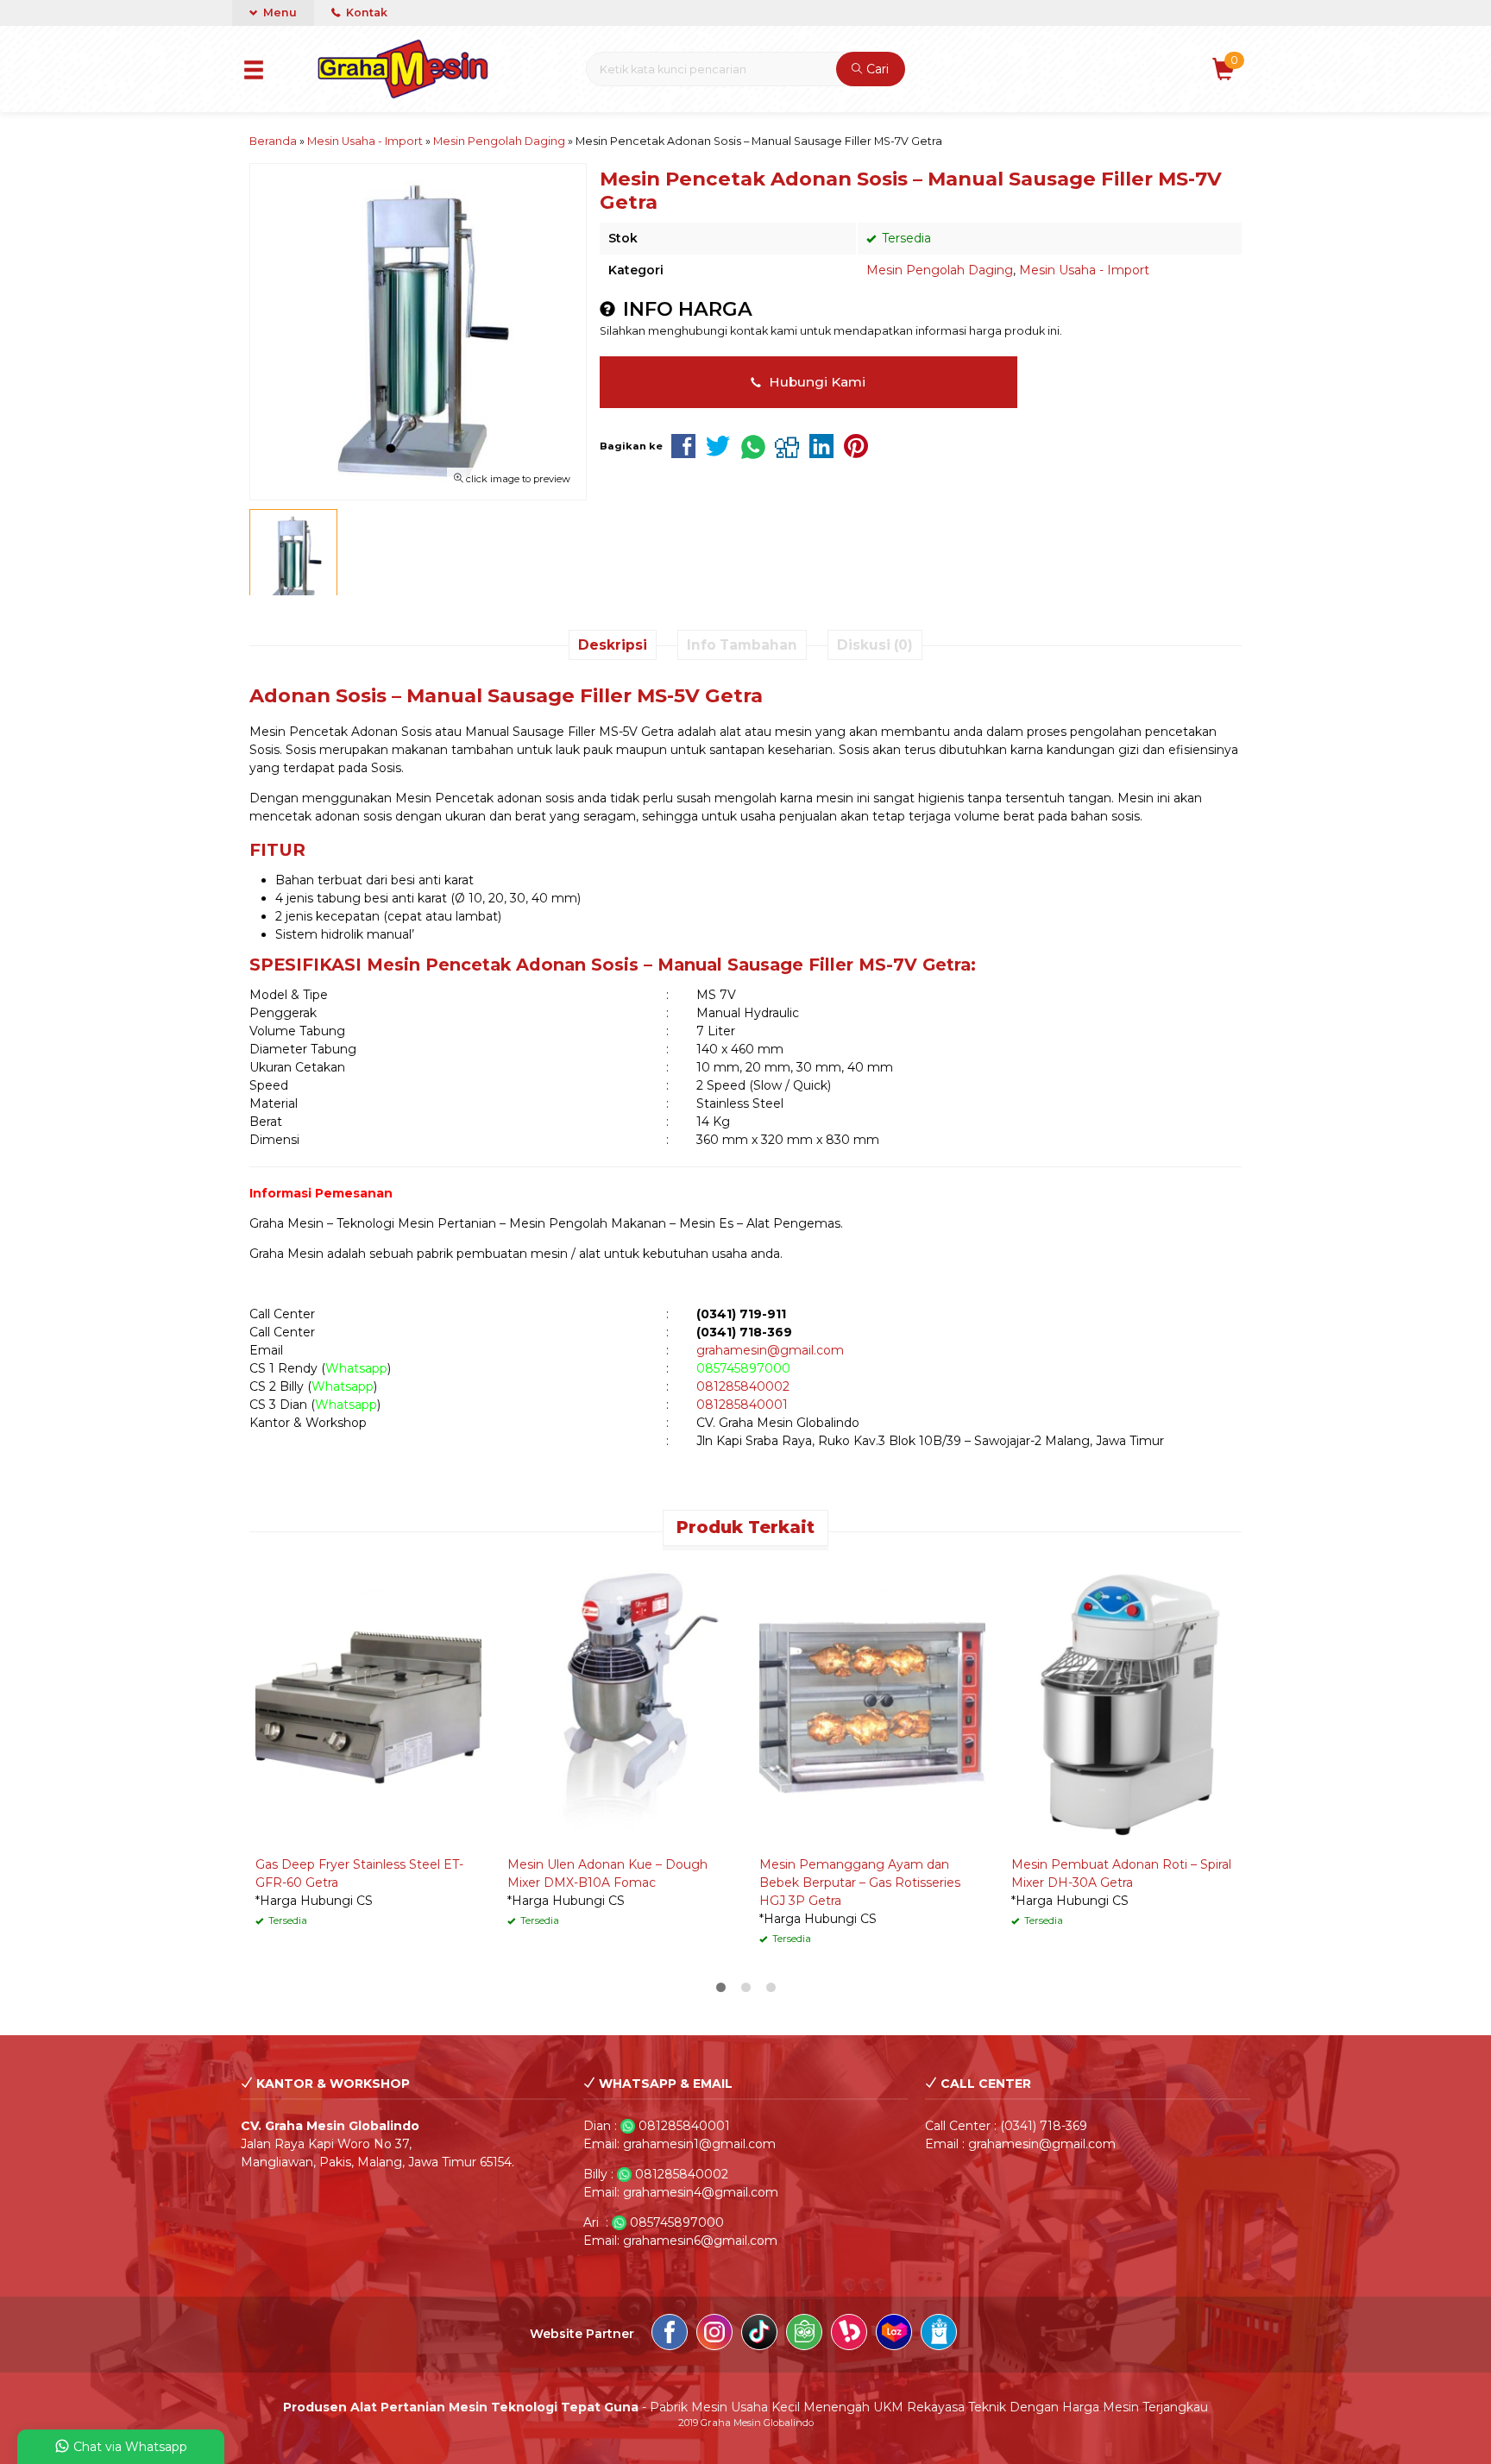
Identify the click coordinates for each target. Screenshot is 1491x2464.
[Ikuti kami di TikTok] (759, 2335)
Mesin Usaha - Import (1084, 270)
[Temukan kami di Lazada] (894, 2335)
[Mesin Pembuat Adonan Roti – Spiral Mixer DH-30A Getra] (1124, 1703)
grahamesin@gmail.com (770, 1350)
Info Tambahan (742, 645)
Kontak (365, 13)
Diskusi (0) (875, 645)
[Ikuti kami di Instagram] (714, 2335)
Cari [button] (876, 69)
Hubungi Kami (815, 382)
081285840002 (743, 1386)
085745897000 (743, 1368)
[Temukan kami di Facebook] (670, 2335)
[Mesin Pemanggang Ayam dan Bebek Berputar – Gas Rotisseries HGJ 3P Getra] (872, 1703)
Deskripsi (613, 645)
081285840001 (742, 1405)
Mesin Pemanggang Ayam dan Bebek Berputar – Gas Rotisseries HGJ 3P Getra (860, 1883)
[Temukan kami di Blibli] (939, 2335)
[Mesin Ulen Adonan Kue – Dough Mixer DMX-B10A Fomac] (620, 1703)
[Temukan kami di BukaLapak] (849, 2335)
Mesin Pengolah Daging (940, 270)
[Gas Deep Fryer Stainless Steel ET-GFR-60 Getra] (368, 1703)
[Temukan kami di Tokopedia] (804, 2335)
